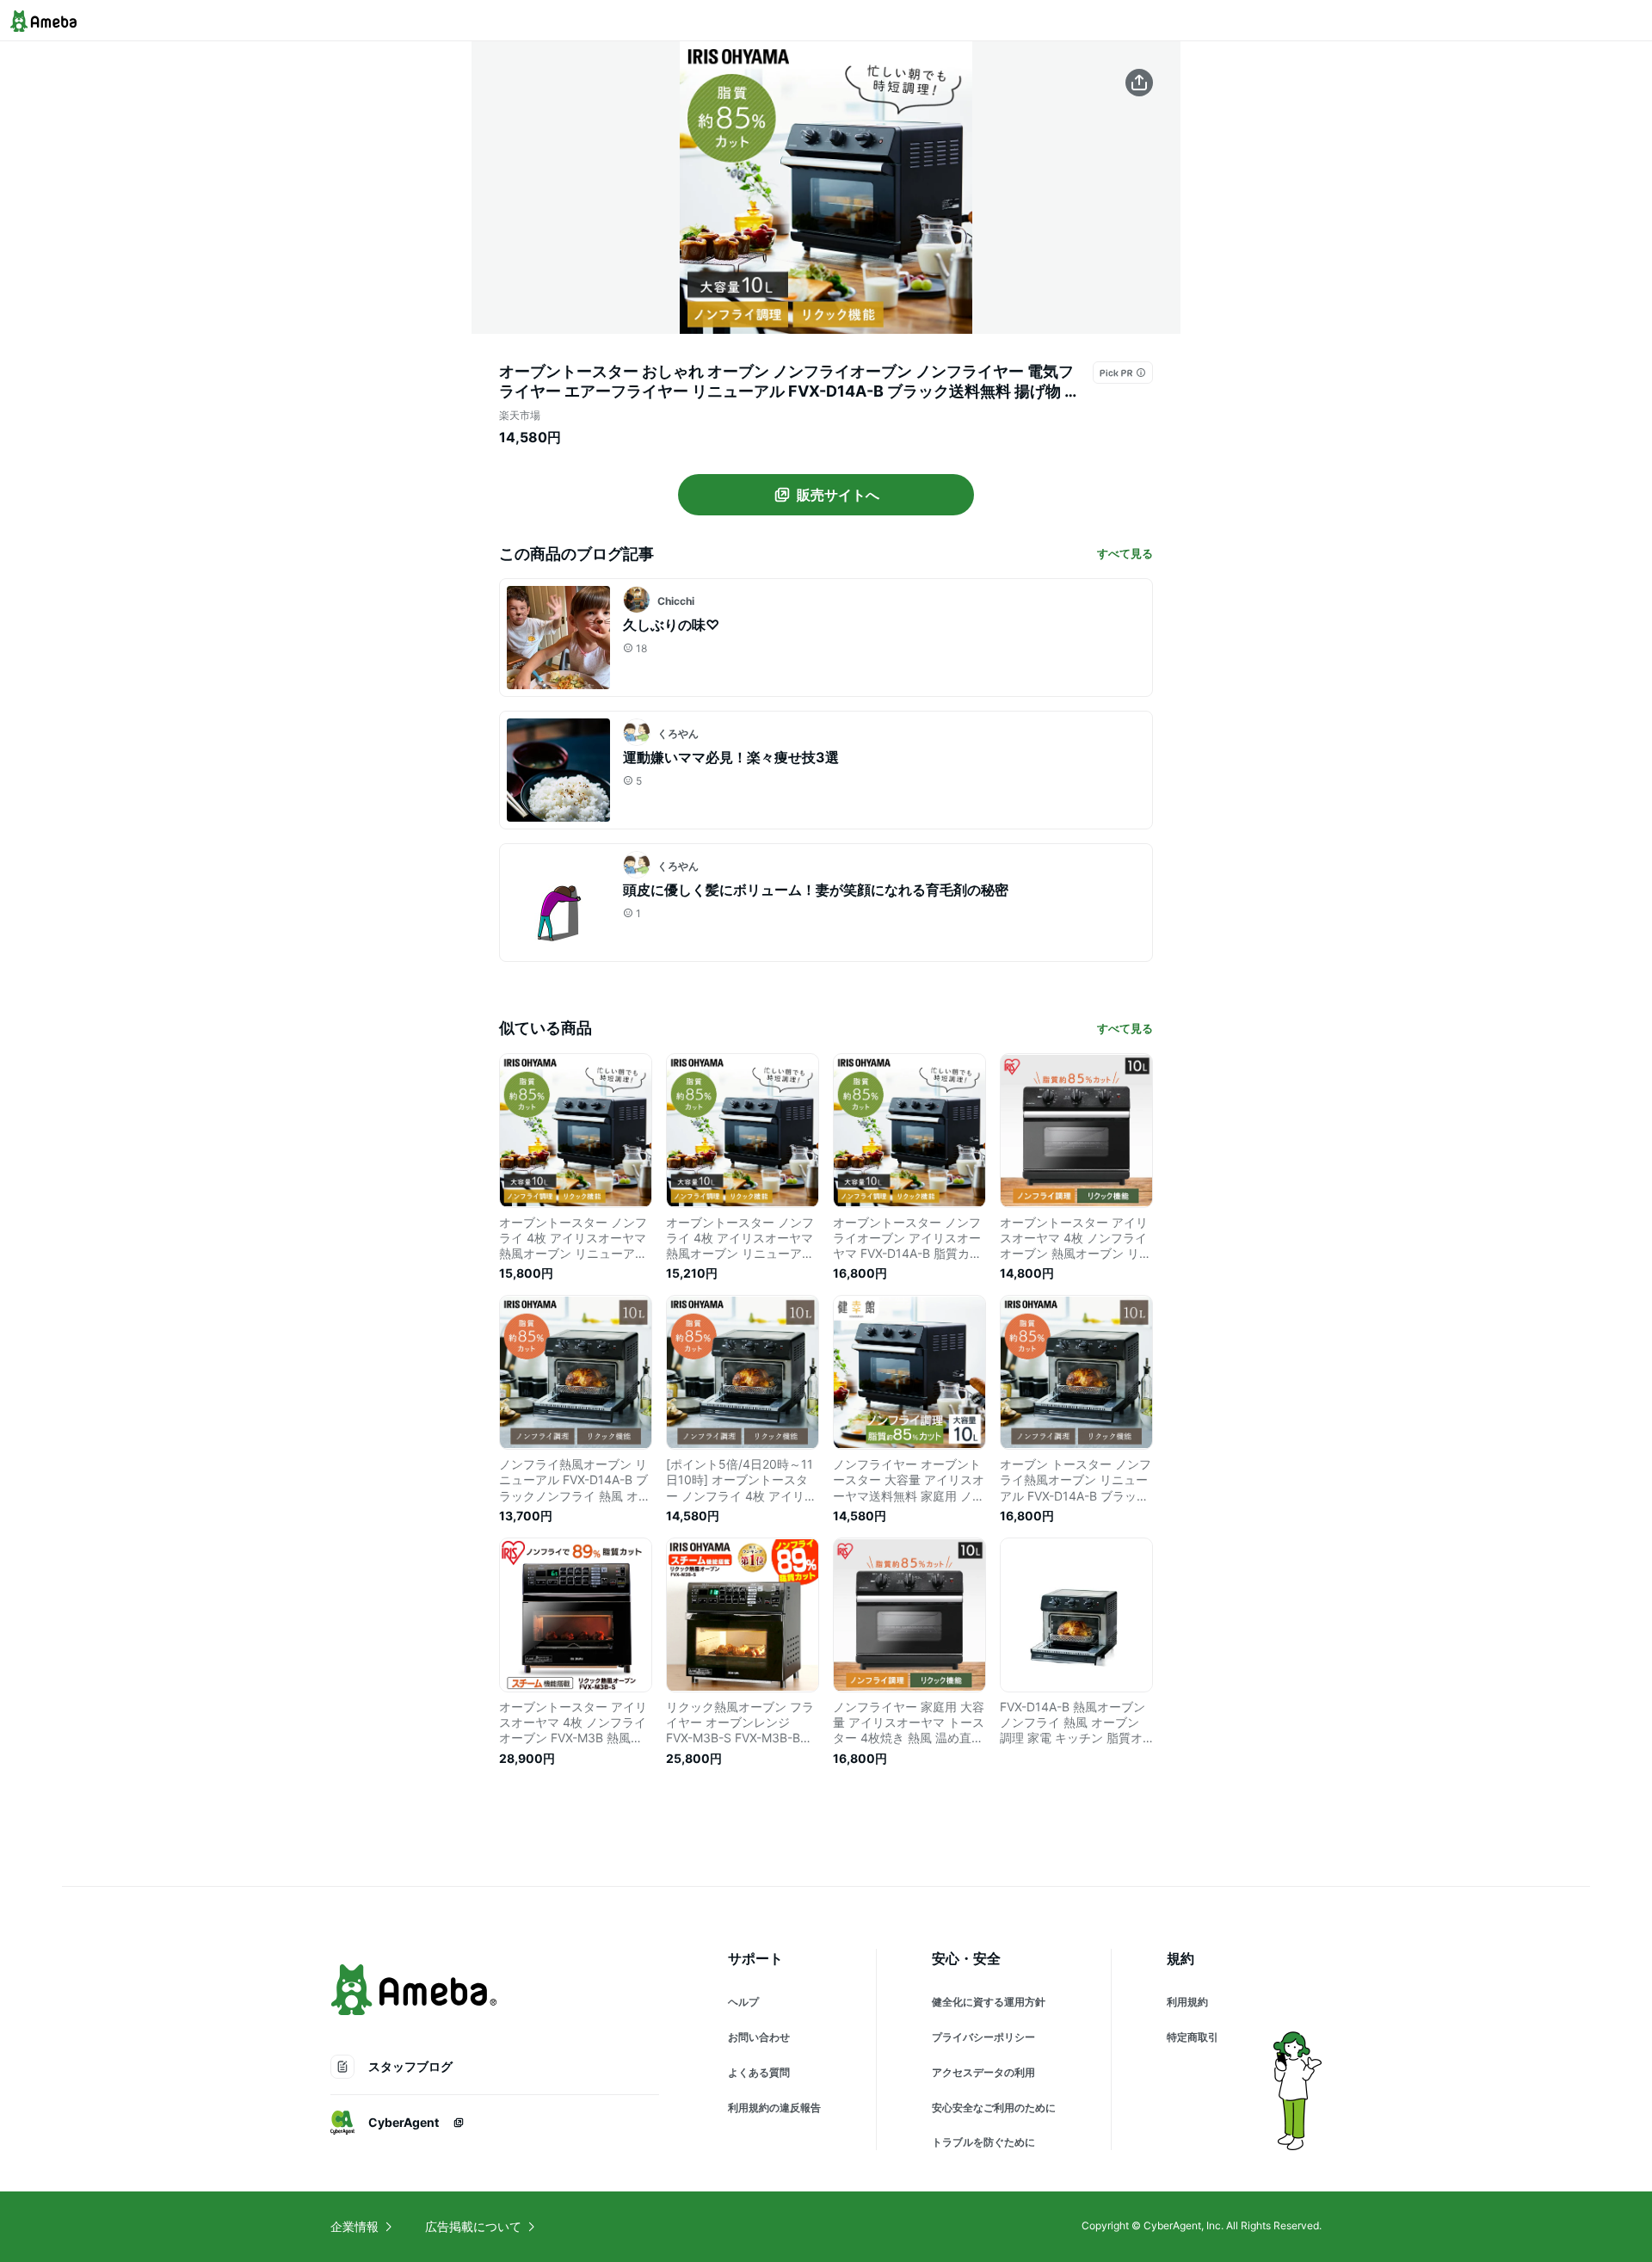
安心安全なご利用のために (994, 2108)
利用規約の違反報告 (774, 2108)
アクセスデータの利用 (983, 2072)
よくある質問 (759, 2072)
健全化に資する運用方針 (989, 2002)
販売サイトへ (838, 495)
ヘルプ (743, 2002)
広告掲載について (473, 2226)
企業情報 (354, 2226)
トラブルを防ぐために (983, 2142)
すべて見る (1125, 553)
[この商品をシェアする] (1139, 83)
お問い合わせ (759, 2037)
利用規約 (1187, 2002)
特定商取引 (1193, 2037)
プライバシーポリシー (983, 2037)
